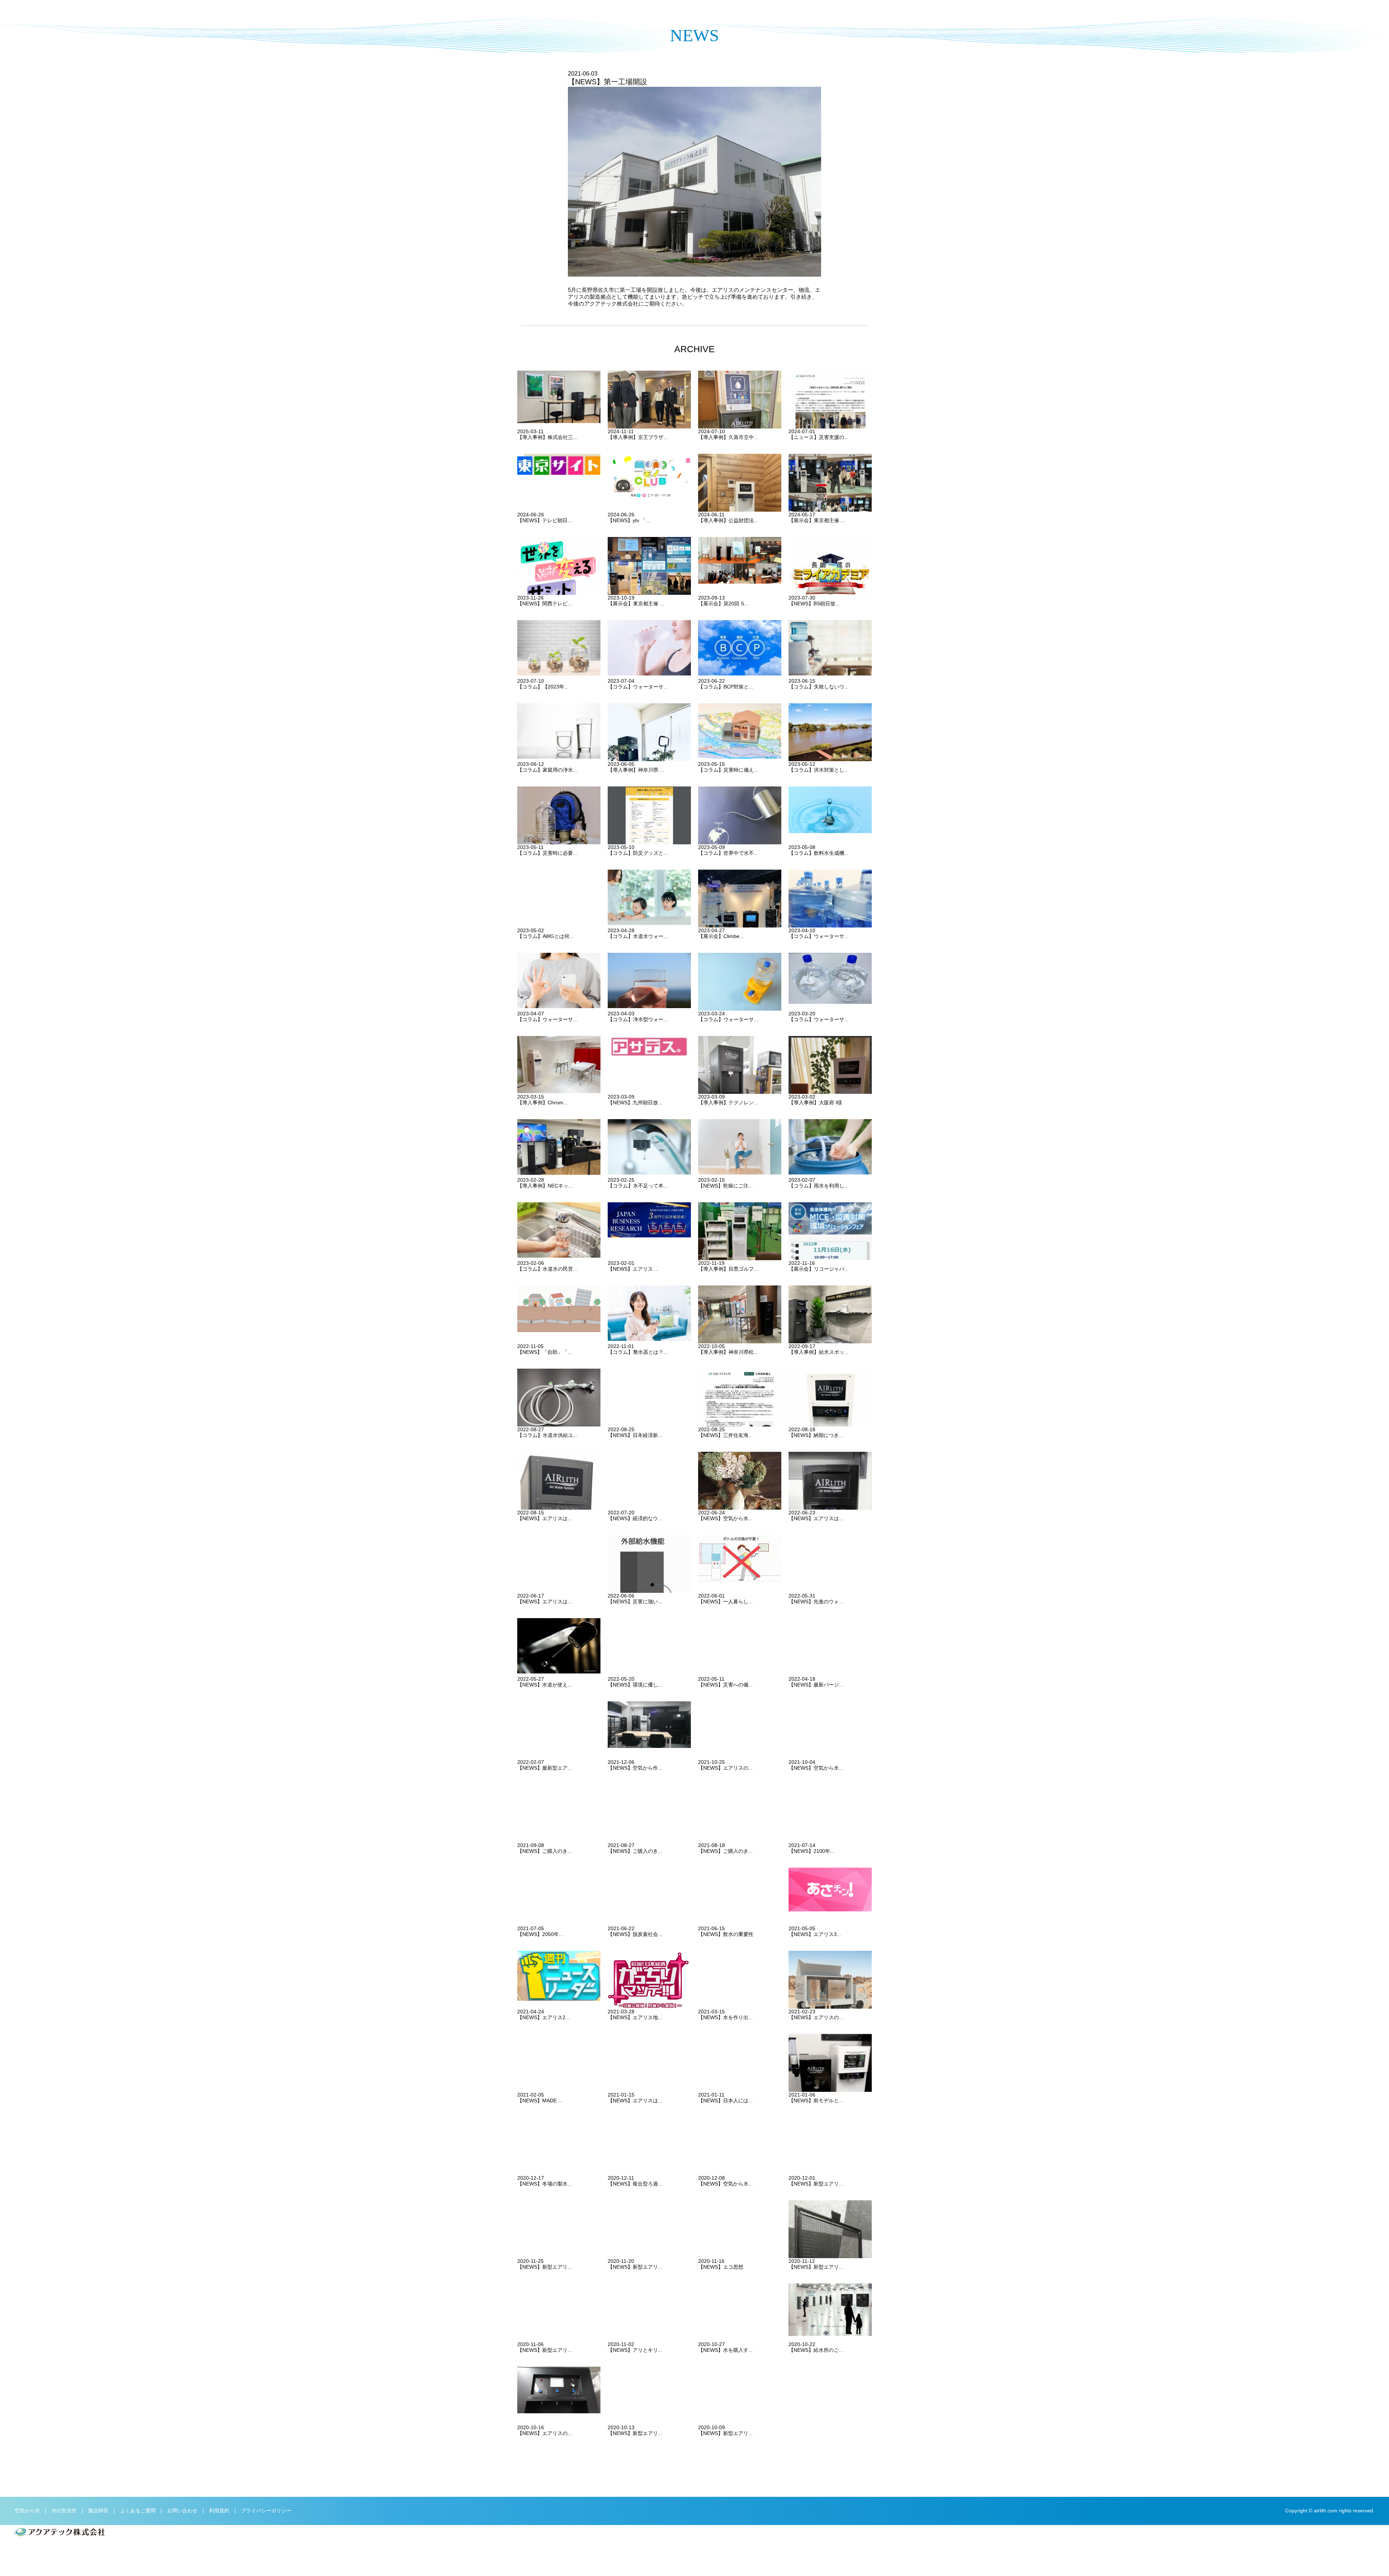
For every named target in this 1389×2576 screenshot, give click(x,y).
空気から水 (27, 2511)
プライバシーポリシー (266, 2511)
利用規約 (219, 2511)
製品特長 (98, 2511)
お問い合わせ (182, 2511)
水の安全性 (64, 2511)
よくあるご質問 (138, 2511)
